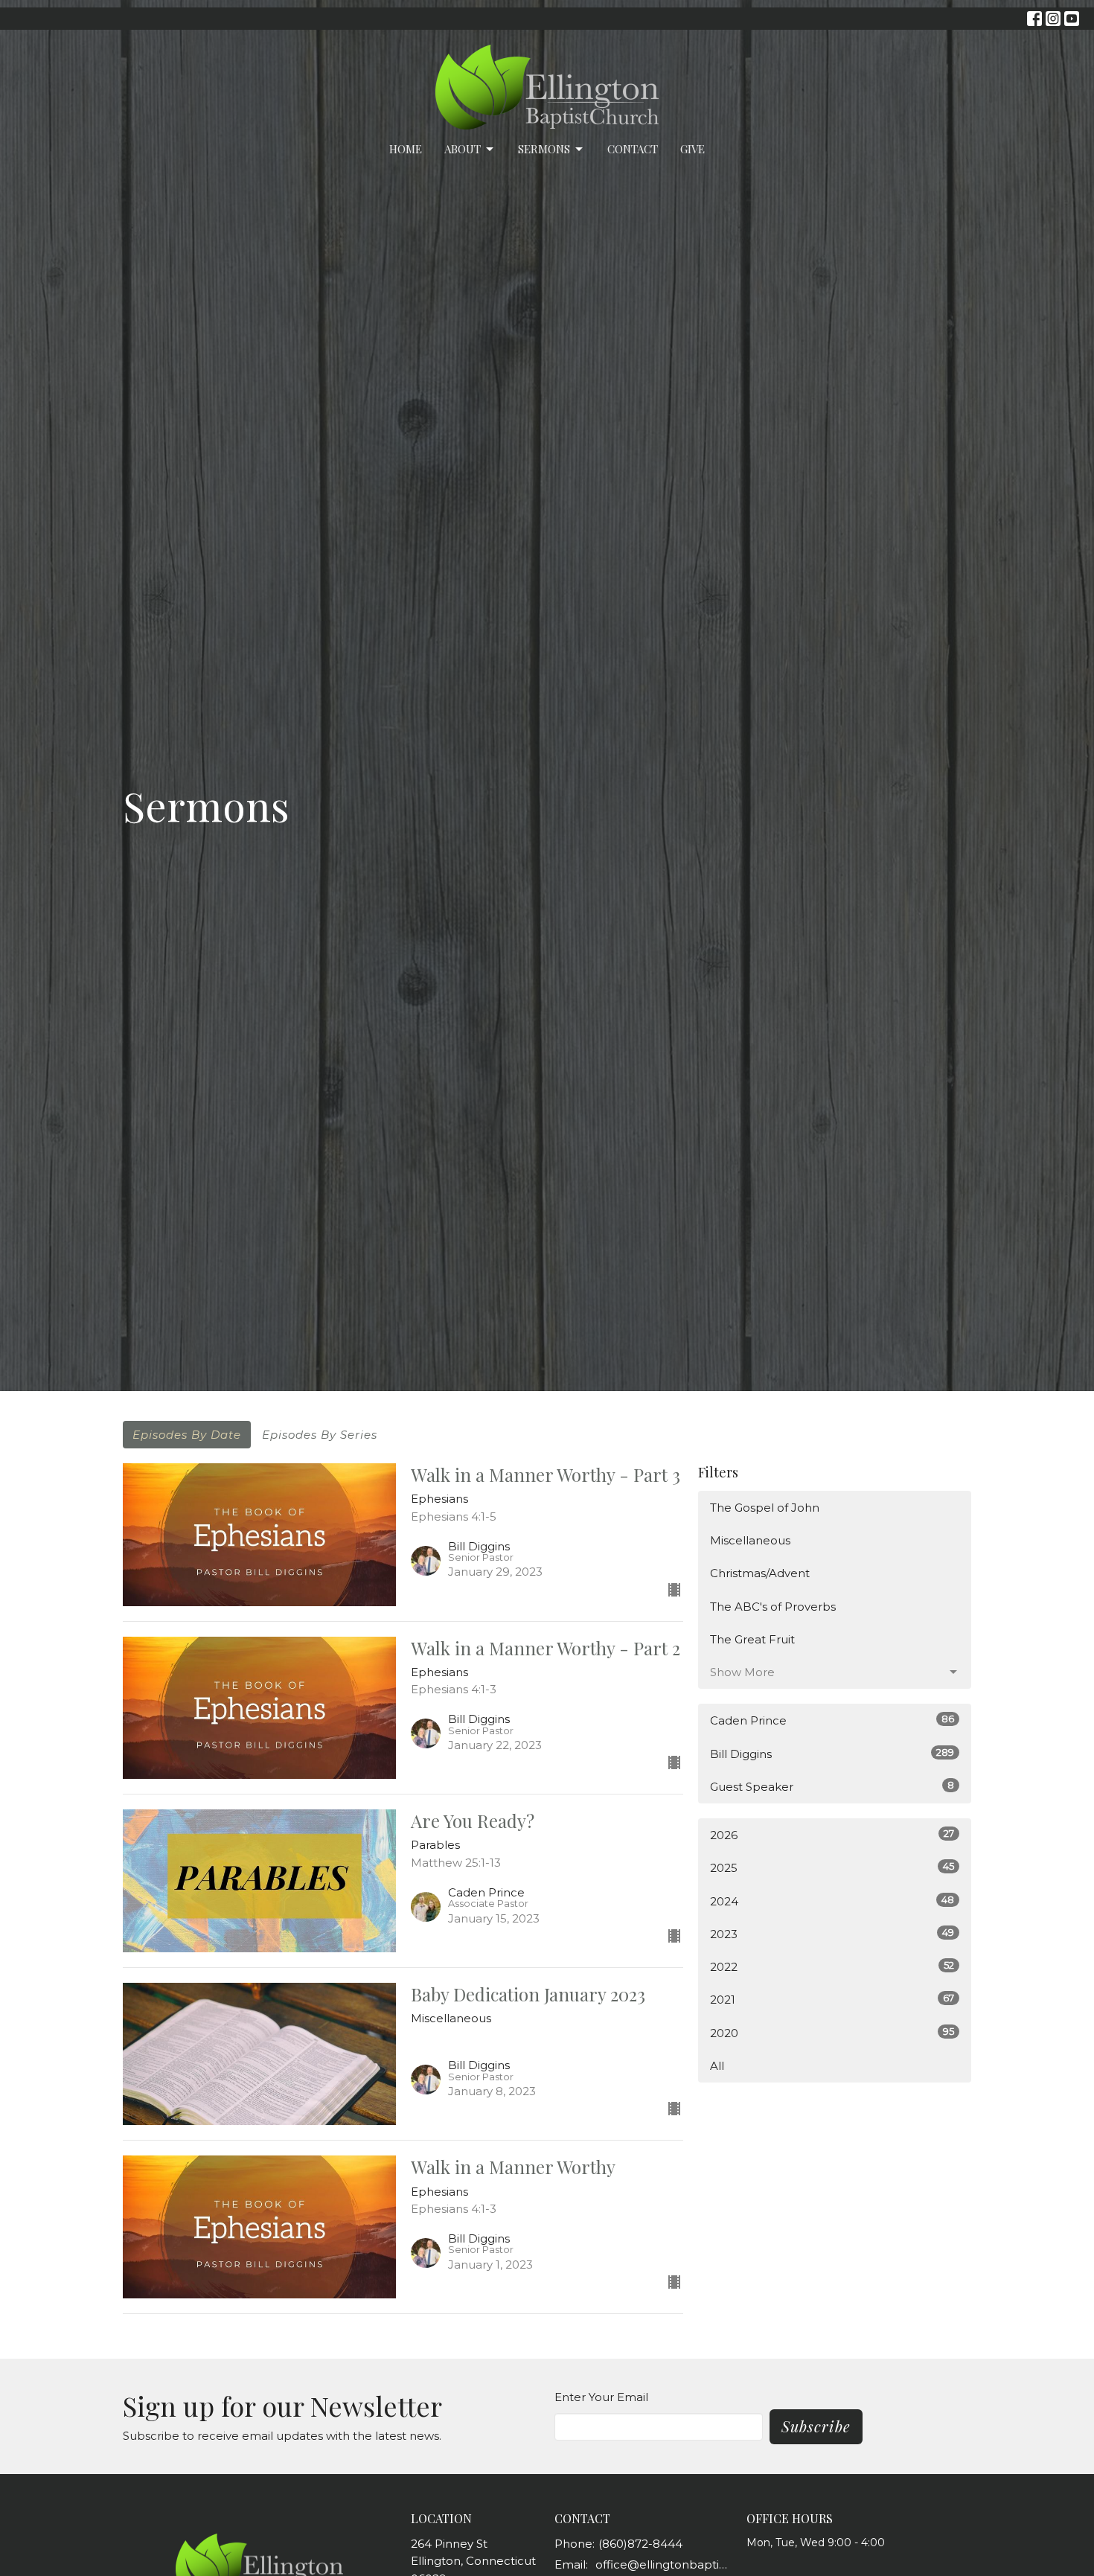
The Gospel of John (765, 1508)
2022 (832, 1966)
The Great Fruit (752, 1639)
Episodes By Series (320, 1435)
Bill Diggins (832, 1754)
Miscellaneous (750, 1540)
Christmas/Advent (760, 1573)
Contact (633, 149)
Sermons (544, 149)
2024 (832, 1901)
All (717, 2066)
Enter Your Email (601, 2397)
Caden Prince (832, 1720)
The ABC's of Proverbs (773, 1607)
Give (692, 149)
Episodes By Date (187, 1435)
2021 (832, 1999)
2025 (832, 1867)
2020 (832, 2033)
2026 (832, 1835)
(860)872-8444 (640, 2544)
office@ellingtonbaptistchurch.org (663, 2564)
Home (406, 149)
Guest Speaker (832, 1786)
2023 (832, 1934)
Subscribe (816, 2426)
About (463, 149)
